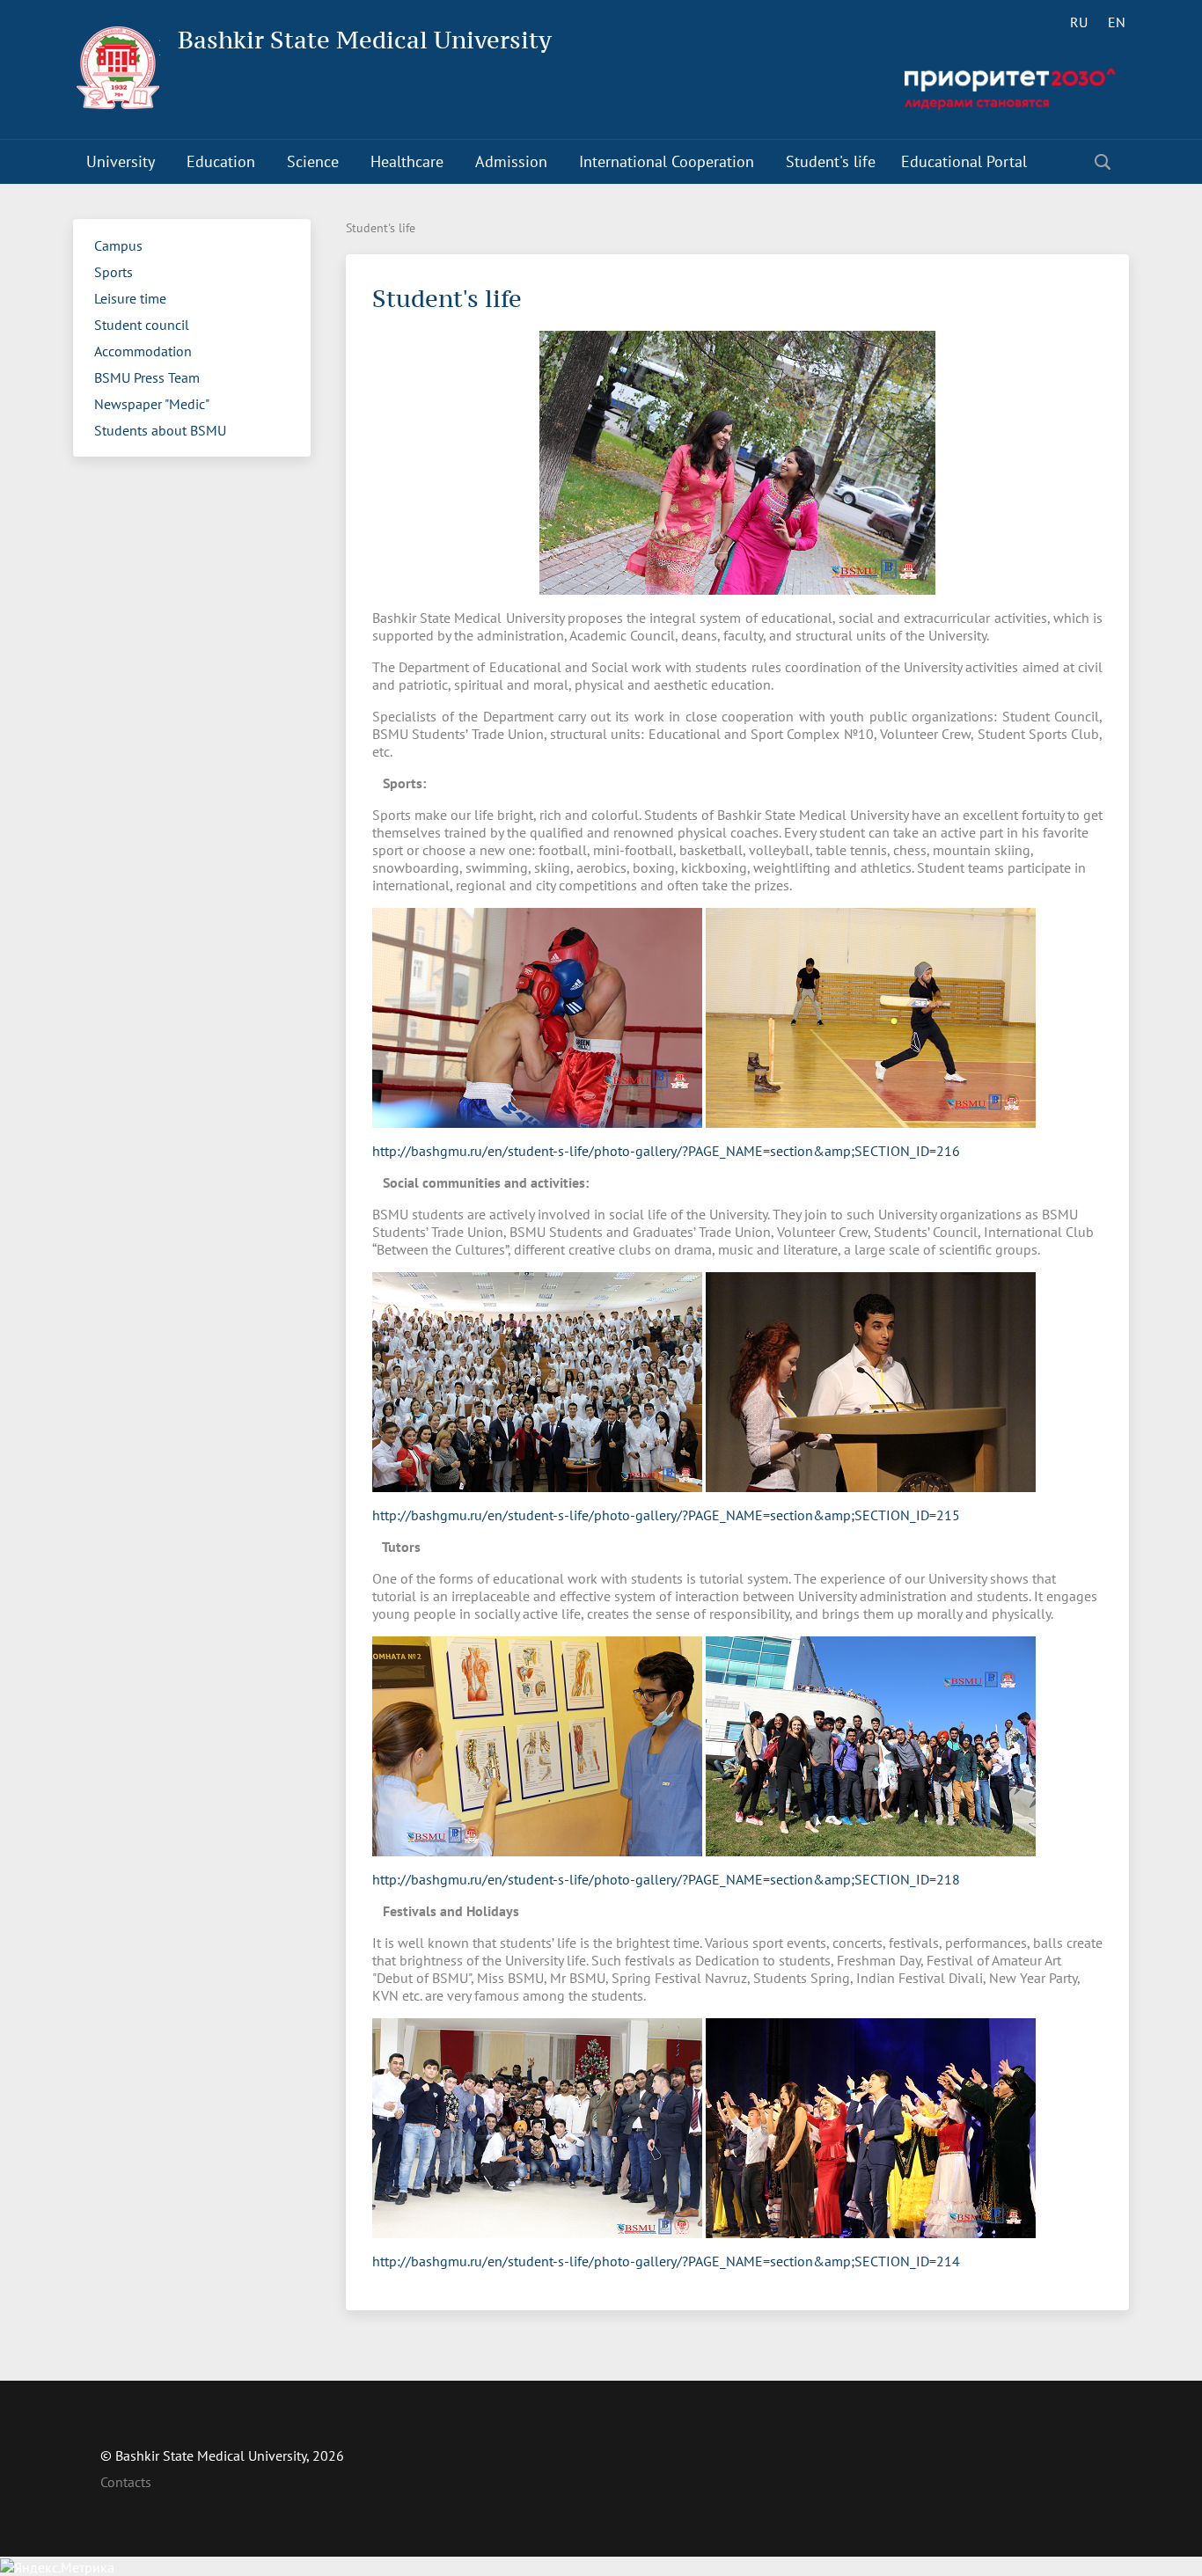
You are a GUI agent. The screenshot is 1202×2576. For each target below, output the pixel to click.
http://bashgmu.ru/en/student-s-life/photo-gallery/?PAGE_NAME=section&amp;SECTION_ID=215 (666, 1515)
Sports (114, 272)
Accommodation (143, 351)
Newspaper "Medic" (152, 404)
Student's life (831, 161)
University (121, 161)
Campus (118, 245)
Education (221, 161)
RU (1079, 22)
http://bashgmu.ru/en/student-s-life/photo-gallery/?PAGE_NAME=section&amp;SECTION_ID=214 (666, 2261)
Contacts (126, 2482)
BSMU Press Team (147, 377)
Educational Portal (964, 161)
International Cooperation (667, 161)
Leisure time (130, 298)
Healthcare (407, 161)
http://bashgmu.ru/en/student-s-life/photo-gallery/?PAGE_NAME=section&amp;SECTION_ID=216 (666, 1151)
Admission (511, 161)
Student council (142, 325)
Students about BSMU (160, 430)
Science (313, 161)
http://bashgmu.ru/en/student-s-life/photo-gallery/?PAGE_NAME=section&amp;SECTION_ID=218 (666, 1879)
